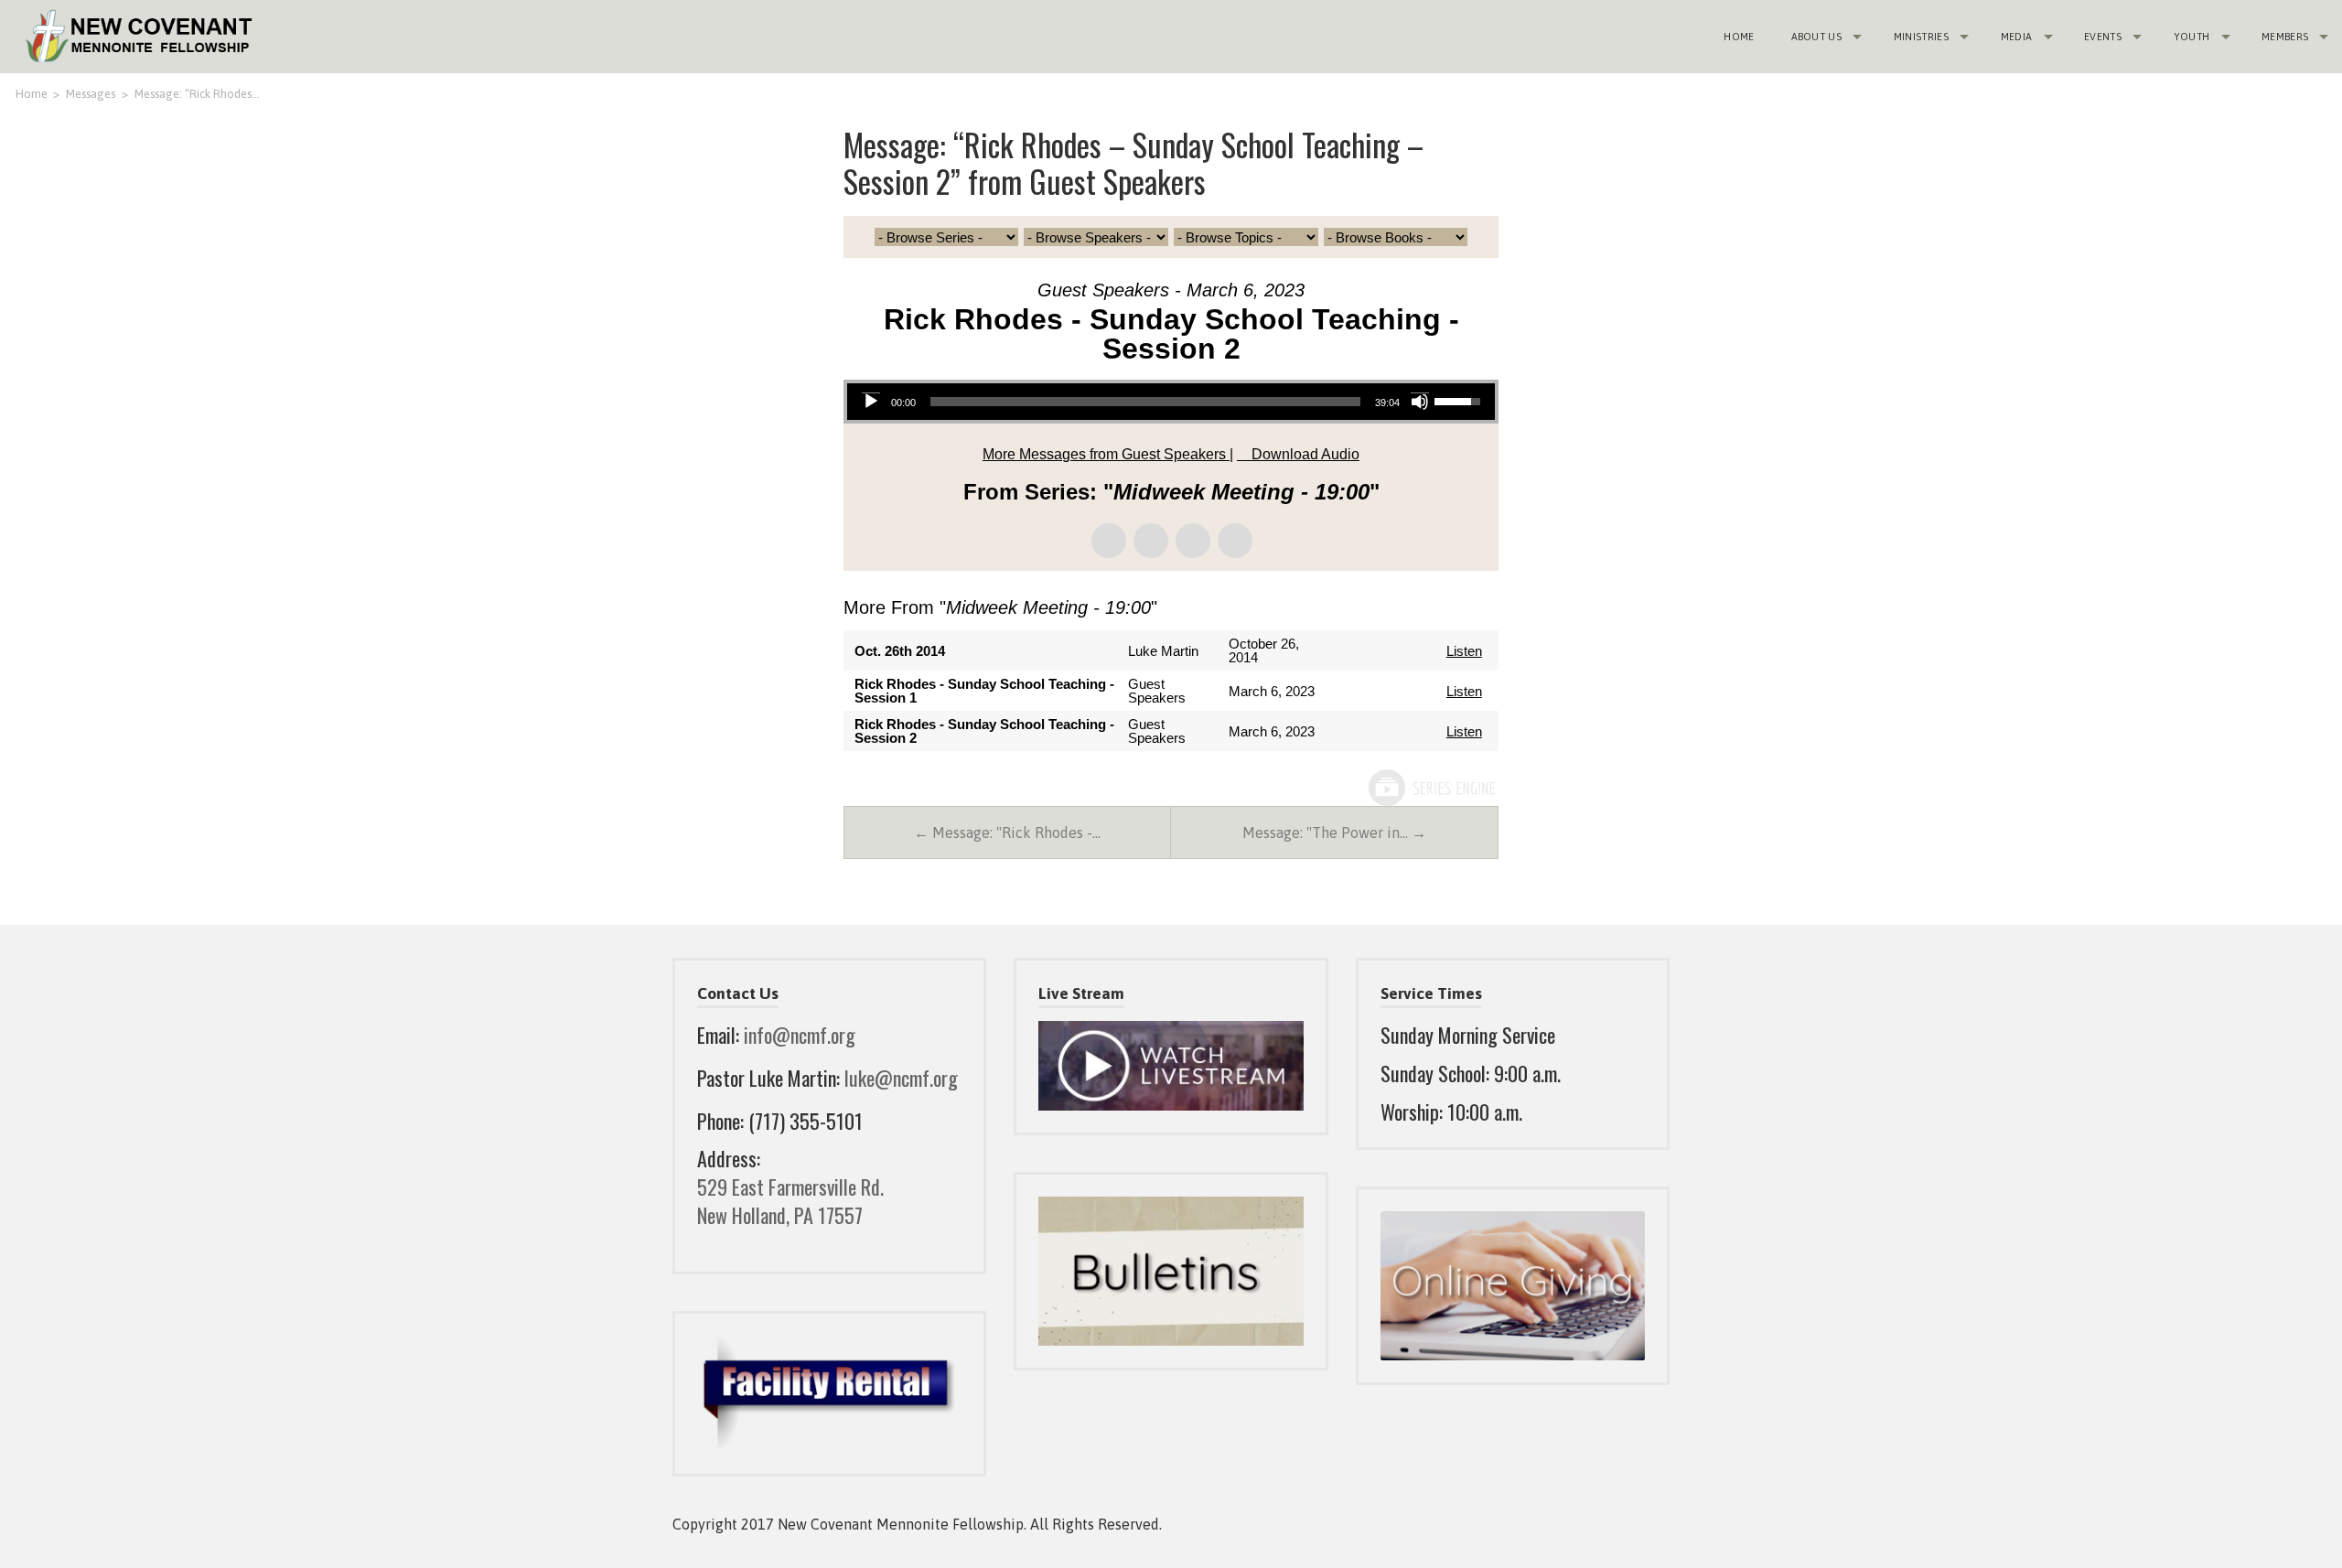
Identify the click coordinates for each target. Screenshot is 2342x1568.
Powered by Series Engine (1431, 788)
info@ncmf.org (800, 1035)
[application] (1171, 402)
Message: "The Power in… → (1334, 832)
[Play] (871, 402)
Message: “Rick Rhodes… (197, 94)
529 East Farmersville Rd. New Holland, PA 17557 (790, 1201)
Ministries (1921, 37)
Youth (2192, 37)
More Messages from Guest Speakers (1106, 454)
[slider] (1146, 402)
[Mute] (1420, 402)
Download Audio (1305, 454)
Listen (1464, 651)
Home (1739, 37)
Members (2285, 37)
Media (2017, 37)
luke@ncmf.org (901, 1078)
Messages (91, 94)
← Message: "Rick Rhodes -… (1007, 832)
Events (2103, 37)
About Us (1817, 37)
